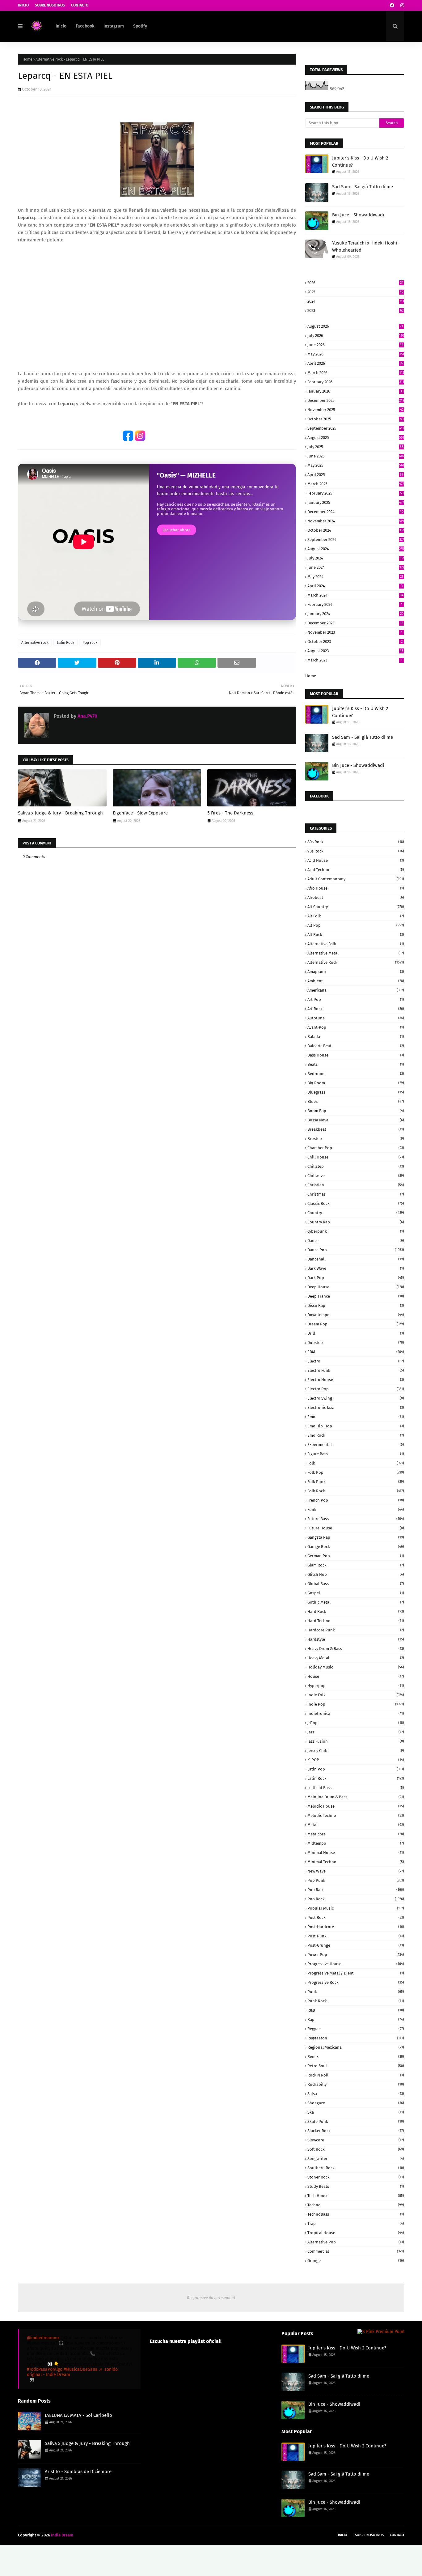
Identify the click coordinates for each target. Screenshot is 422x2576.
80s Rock (356, 842)
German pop (356, 1556)
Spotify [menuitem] (140, 26)
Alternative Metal (356, 953)
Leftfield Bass (356, 1788)
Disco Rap (356, 1305)
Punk (356, 1992)
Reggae (356, 2029)
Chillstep (356, 1166)
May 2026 (356, 354)
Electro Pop (356, 1389)
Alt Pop (356, 925)
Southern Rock (356, 2168)
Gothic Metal (356, 1602)
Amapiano (356, 972)
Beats (356, 1064)
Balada (356, 1037)
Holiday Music (356, 1667)
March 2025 (356, 484)
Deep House (356, 1287)
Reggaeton (356, 2038)
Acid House (356, 860)
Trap (356, 2223)
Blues (356, 1101)
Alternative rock (49, 59)
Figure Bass (356, 1454)
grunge (356, 2261)
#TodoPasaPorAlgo (45, 2369)
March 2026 (356, 373)
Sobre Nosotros (50, 5)
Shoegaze (356, 2103)
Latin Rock (65, 643)
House (356, 1676)
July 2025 (355, 447)
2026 (355, 283)
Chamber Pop (356, 1148)
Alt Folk (356, 916)
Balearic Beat (356, 1046)
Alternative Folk (356, 944)
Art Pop (356, 999)
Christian (356, 1185)
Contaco (397, 2535)
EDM (356, 1352)
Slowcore (356, 2140)
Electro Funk (356, 1370)
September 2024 (356, 540)
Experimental (356, 1445)
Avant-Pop (356, 1027)
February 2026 (356, 382)
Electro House (356, 1380)
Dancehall (356, 1259)
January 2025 (356, 502)
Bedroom (356, 1074)
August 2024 (356, 549)
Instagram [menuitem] (114, 26)
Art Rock (356, 1009)
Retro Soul (356, 2066)
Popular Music (356, 1908)
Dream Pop (356, 1324)
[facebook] (392, 5)
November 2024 (356, 521)
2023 (355, 310)
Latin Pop (356, 1769)
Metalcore (356, 1834)
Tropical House (356, 2233)
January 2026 (355, 391)
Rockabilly (356, 2084)
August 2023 (355, 651)
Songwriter (356, 2159)
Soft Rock (356, 2149)
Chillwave (356, 1176)
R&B (356, 2010)
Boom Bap (356, 1111)
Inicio (23, 5)
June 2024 (356, 567)
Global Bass (356, 1584)
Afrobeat (356, 897)
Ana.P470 (87, 716)
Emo (356, 1417)
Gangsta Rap (356, 1537)
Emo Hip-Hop (356, 1426)
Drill (356, 1333)
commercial (356, 2251)
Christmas (356, 1194)
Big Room (356, 1083)
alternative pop (356, 2242)
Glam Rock (356, 1565)
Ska (356, 2112)
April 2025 (355, 475)
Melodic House (356, 1806)
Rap (356, 2019)
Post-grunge (356, 1945)
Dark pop (356, 1278)
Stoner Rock (356, 2177)
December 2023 (355, 623)
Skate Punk (356, 2121)
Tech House (356, 2196)
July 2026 (356, 336)
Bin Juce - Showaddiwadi (358, 215)
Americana (356, 990)
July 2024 (356, 558)
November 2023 (355, 632)
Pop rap (356, 1890)
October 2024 (356, 530)
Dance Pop (356, 1250)
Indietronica (356, 1713)
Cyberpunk (356, 1231)
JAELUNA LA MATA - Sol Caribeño (78, 2415)
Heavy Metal (356, 1658)
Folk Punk (356, 1482)
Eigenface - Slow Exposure (140, 813)
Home (27, 59)
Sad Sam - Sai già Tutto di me (363, 187)
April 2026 (355, 363)
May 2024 (355, 577)
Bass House (356, 1055)
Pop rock (90, 643)
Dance (356, 1241)
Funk (356, 1509)
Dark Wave (356, 1268)
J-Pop (356, 1723)
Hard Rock (356, 1611)
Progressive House (356, 1964)
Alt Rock (356, 935)
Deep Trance (356, 1296)
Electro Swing (356, 1398)
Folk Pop (356, 1472)
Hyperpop (356, 1686)
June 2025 (356, 456)
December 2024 (355, 512)
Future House (356, 1528)
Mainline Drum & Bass (356, 1797)
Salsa (356, 2094)
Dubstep (356, 1343)
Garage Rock (356, 1547)
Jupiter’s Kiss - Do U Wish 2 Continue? (360, 162)
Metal (356, 1825)
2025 (355, 292)
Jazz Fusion (356, 1741)
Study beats (356, 2186)
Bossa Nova (356, 1120)
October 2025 (355, 419)
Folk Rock (356, 1491)
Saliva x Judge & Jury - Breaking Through (60, 813)
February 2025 (355, 493)
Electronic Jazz (356, 1407)
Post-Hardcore (356, 1927)
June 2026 (355, 345)
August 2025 (356, 438)
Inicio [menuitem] (61, 26)
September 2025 (356, 428)
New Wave (356, 1871)
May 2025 (356, 465)
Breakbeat (356, 1129)
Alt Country (356, 907)
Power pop (356, 1955)
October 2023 (355, 642)
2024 (356, 301)
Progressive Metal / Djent (356, 1973)
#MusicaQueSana (81, 2369)
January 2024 (355, 614)
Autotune (356, 1018)
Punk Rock (356, 2001)
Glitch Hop (356, 1574)
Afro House (356, 888)
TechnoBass (356, 2214)
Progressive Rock (356, 1982)
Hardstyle (356, 1639)
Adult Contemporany (356, 879)
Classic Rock (356, 1203)
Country (356, 1213)
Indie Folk (356, 1695)
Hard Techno (356, 1621)
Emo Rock (356, 1435)
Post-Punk (356, 1936)
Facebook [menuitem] (85, 26)
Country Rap (356, 1222)
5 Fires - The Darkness (230, 813)
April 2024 (355, 586)
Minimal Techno (356, 1862)
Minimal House (356, 1853)
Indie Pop (356, 1704)
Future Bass (356, 1519)
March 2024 (355, 595)
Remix (356, 2057)
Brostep (356, 1139)
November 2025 (355, 410)
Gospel (356, 1593)
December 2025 (356, 400)
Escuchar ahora (177, 530)
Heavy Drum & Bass (356, 1649)
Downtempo (356, 1315)
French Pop (356, 1500)
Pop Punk (356, 1880)
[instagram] (401, 5)
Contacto (80, 5)
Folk (356, 1463)
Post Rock (356, 1917)
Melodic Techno (356, 1815)
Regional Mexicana (356, 2047)
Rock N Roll (356, 2075)
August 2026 (355, 326)
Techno (356, 2205)
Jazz (356, 1732)
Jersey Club (356, 1751)
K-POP (356, 1760)
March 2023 (355, 660)
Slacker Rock (356, 2131)
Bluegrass (356, 1092)
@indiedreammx (43, 2338)
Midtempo (356, 1843)
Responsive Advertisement (211, 2298)
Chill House (356, 1157)
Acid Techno (356, 870)
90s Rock (356, 851)
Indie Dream (62, 2535)
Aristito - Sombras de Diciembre (78, 2472)
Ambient (356, 981)
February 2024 (355, 604)
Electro (356, 1361)
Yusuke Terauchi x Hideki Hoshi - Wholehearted (366, 247)
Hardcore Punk (356, 1630)
